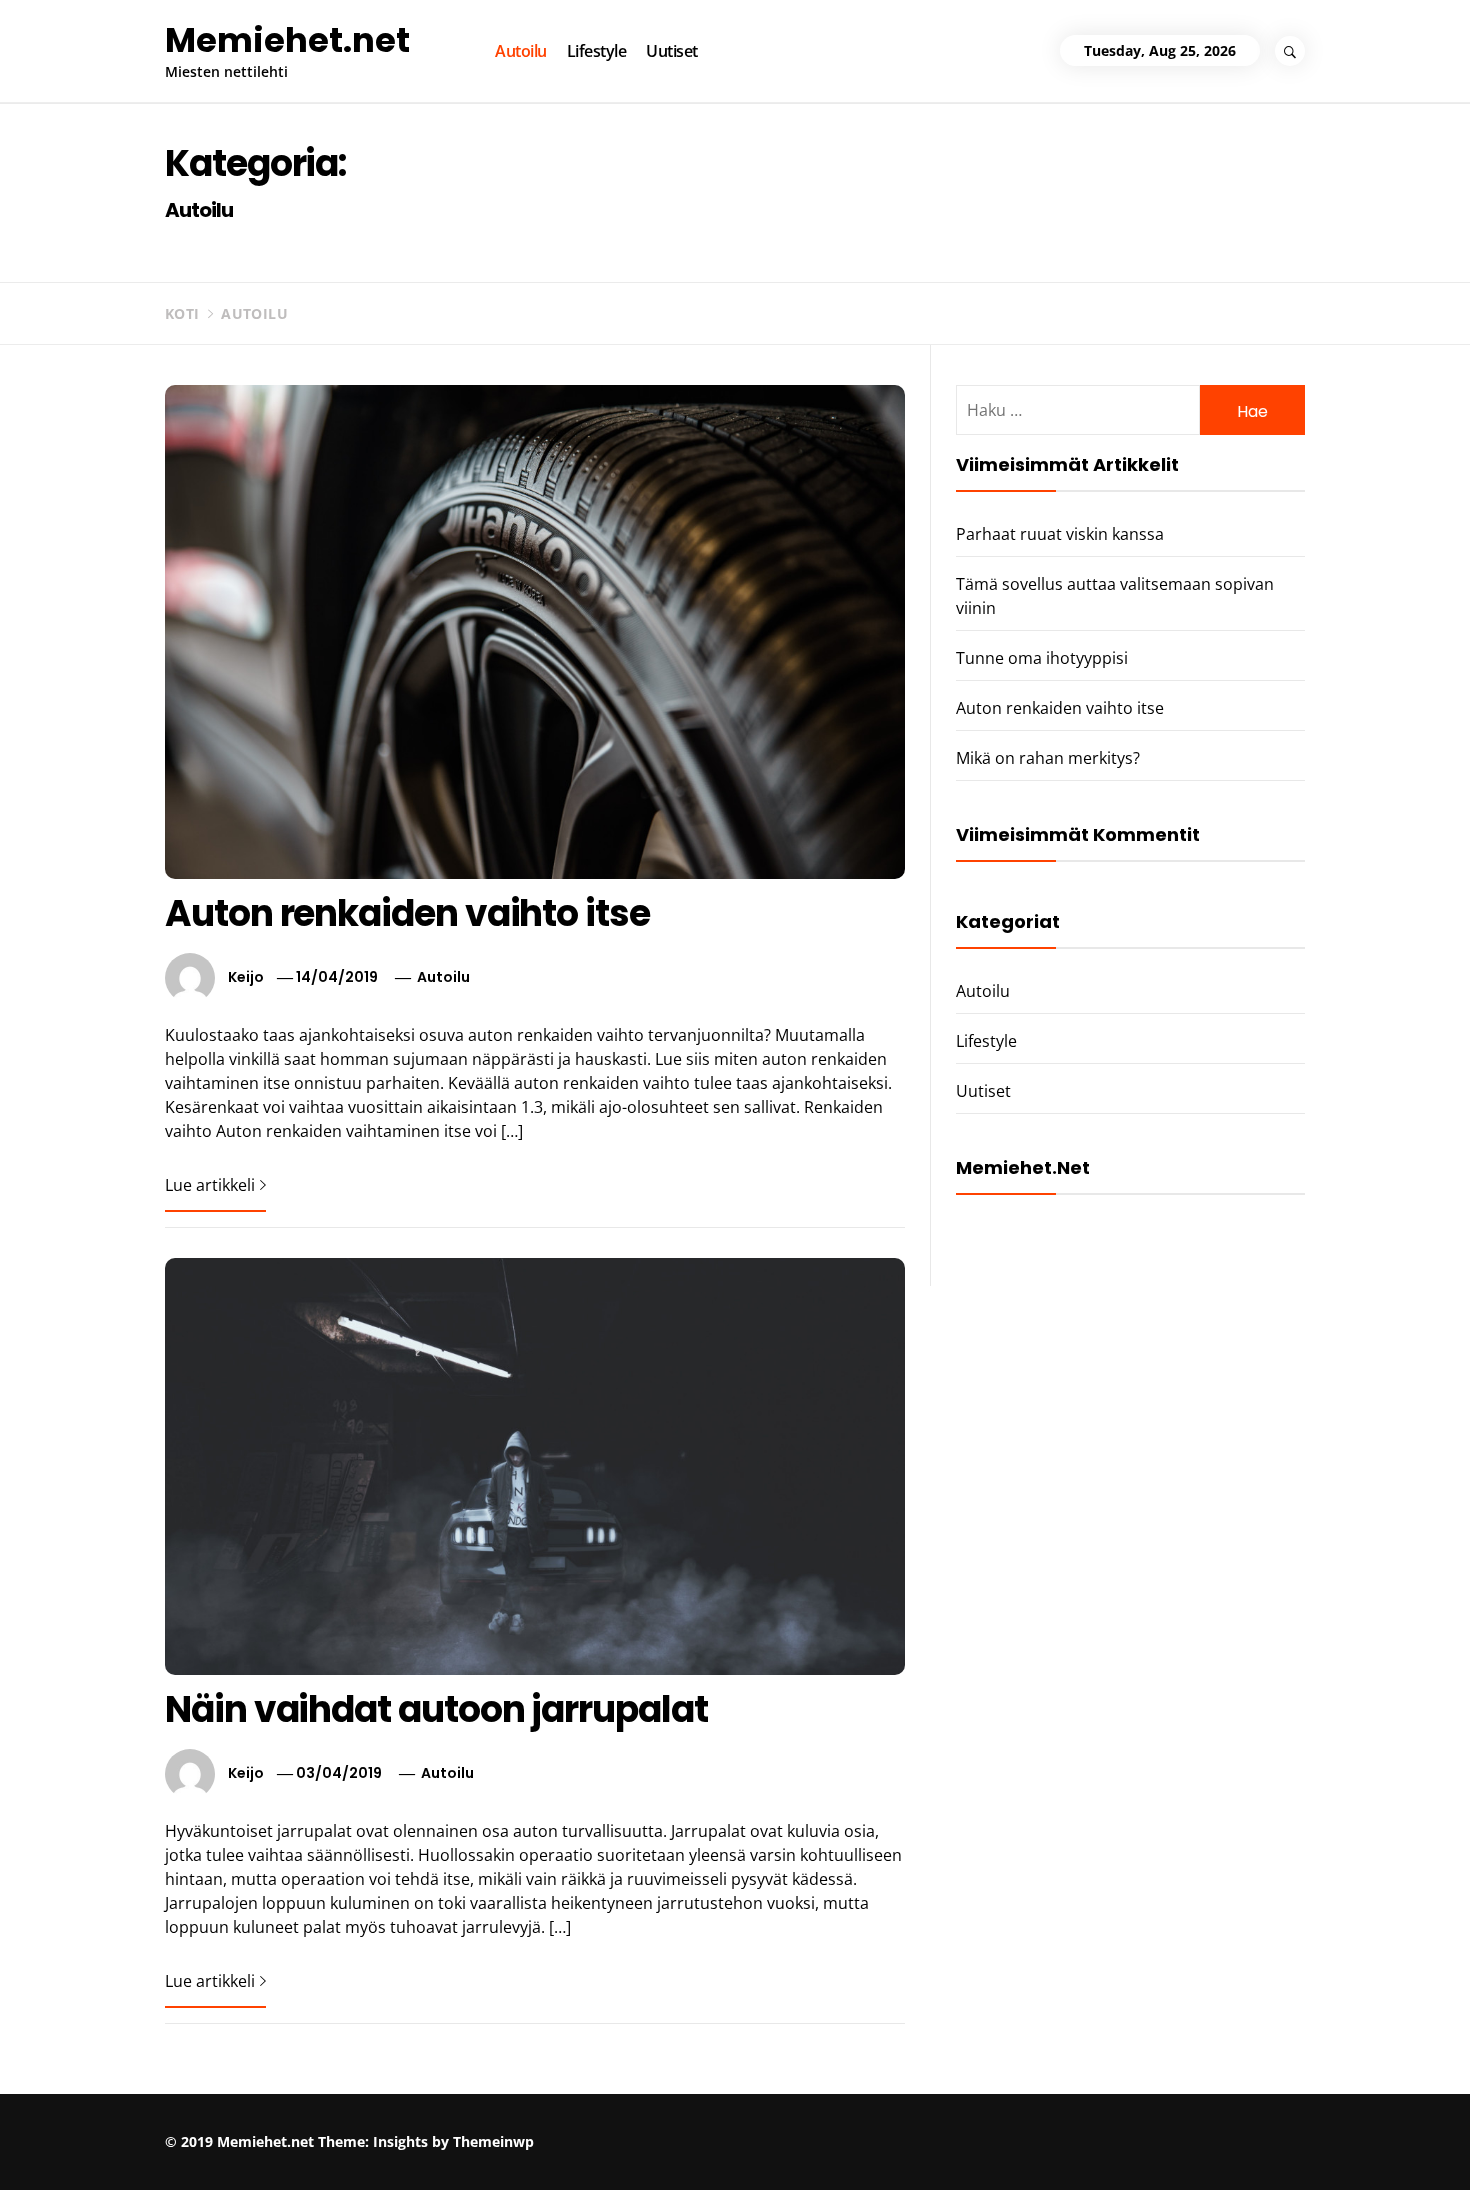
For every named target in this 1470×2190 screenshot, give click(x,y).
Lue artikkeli (210, 1185)
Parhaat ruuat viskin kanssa (1060, 534)
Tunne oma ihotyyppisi (1042, 658)
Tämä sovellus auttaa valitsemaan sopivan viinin (600, 2136)
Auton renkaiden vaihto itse (407, 913)
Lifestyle (597, 51)
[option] (266, 2147)
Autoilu (521, 51)
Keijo (246, 977)
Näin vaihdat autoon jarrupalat (436, 1709)
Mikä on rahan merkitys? (1048, 758)
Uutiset (672, 51)
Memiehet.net (287, 40)
